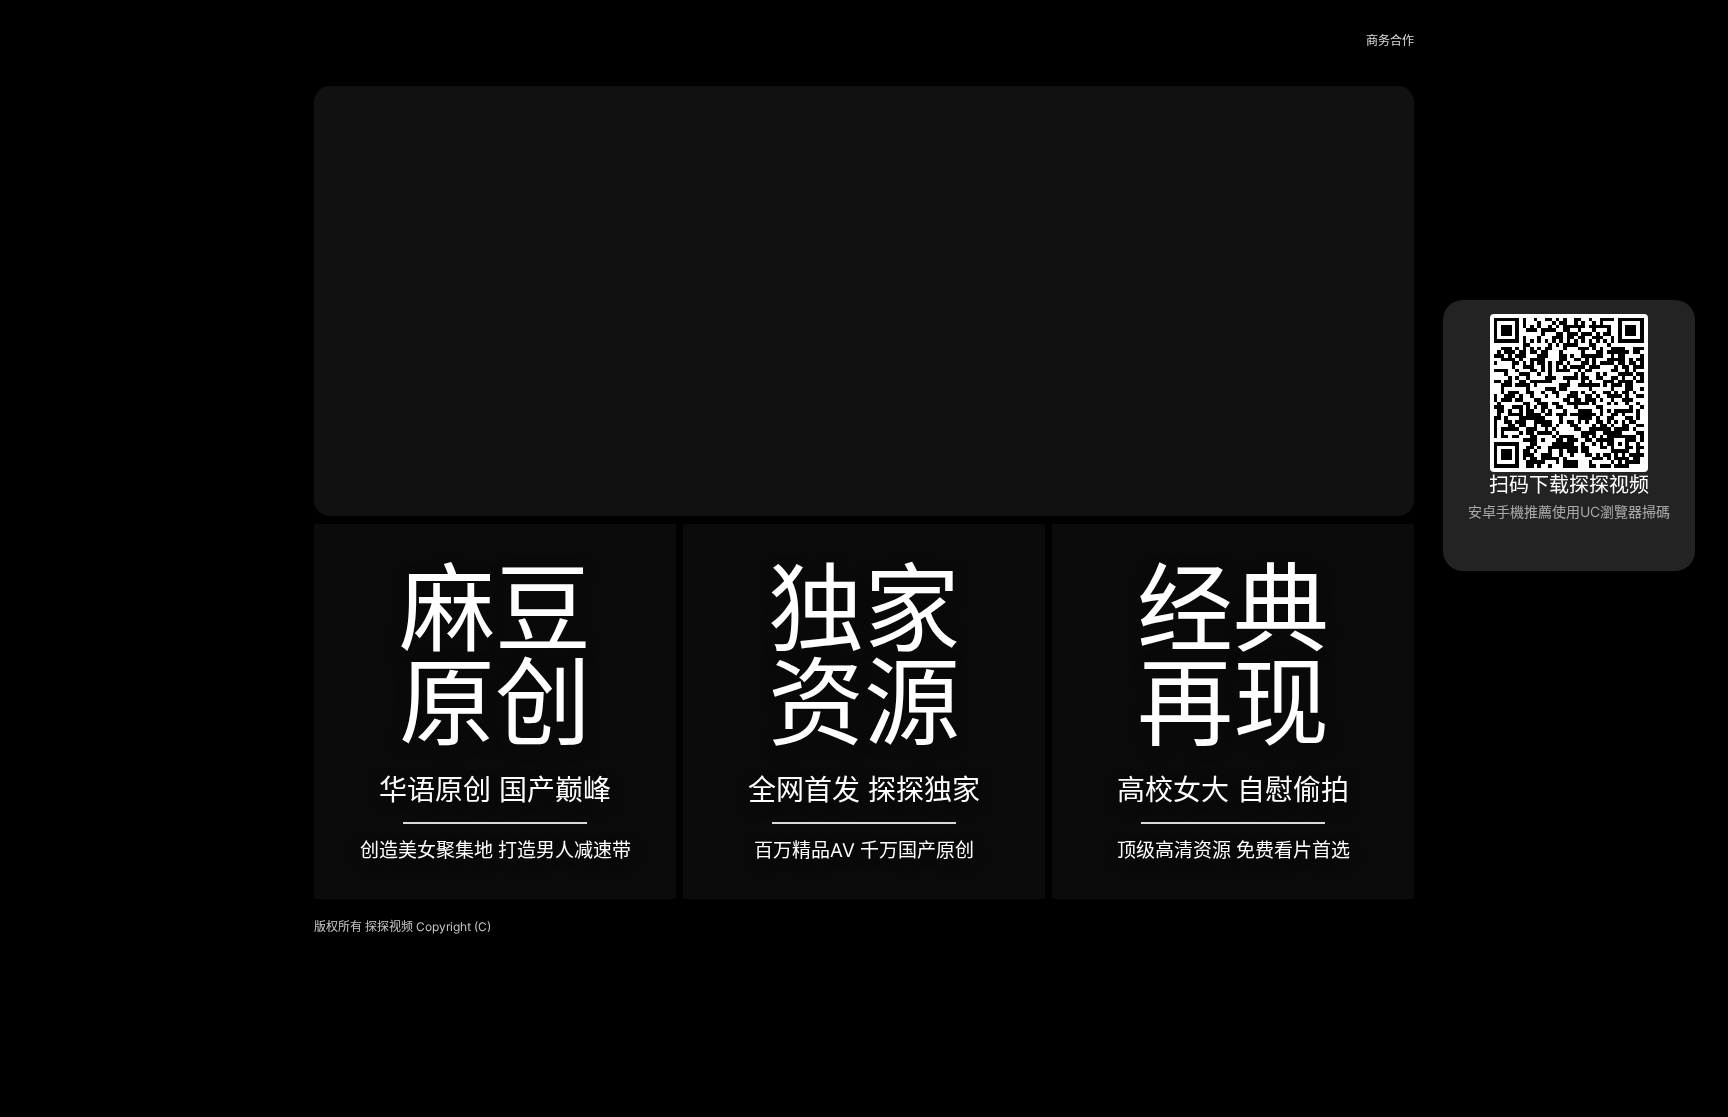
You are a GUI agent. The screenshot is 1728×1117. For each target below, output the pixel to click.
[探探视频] (359, 41)
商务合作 (1390, 40)
